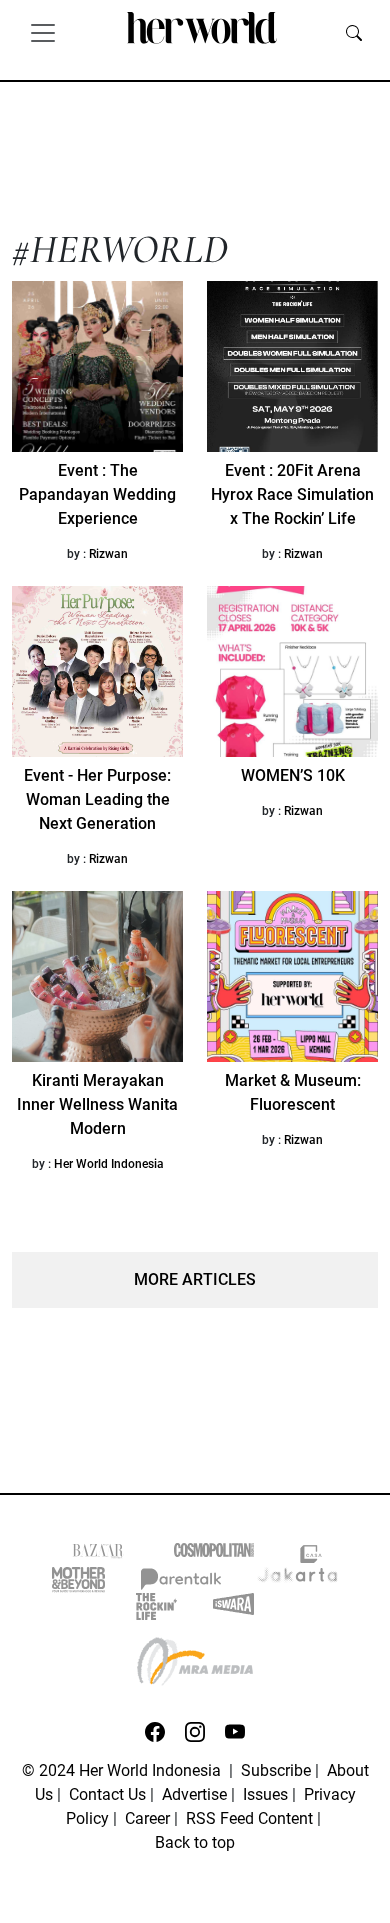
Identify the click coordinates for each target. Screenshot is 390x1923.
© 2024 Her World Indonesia (123, 1770)
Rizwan (108, 554)
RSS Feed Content (249, 1818)
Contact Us (107, 1794)
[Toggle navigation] (43, 32)
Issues (265, 1794)
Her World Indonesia (109, 1164)
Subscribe (276, 1770)
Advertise (194, 1794)
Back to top (195, 1842)
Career (147, 1818)
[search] (354, 32)
